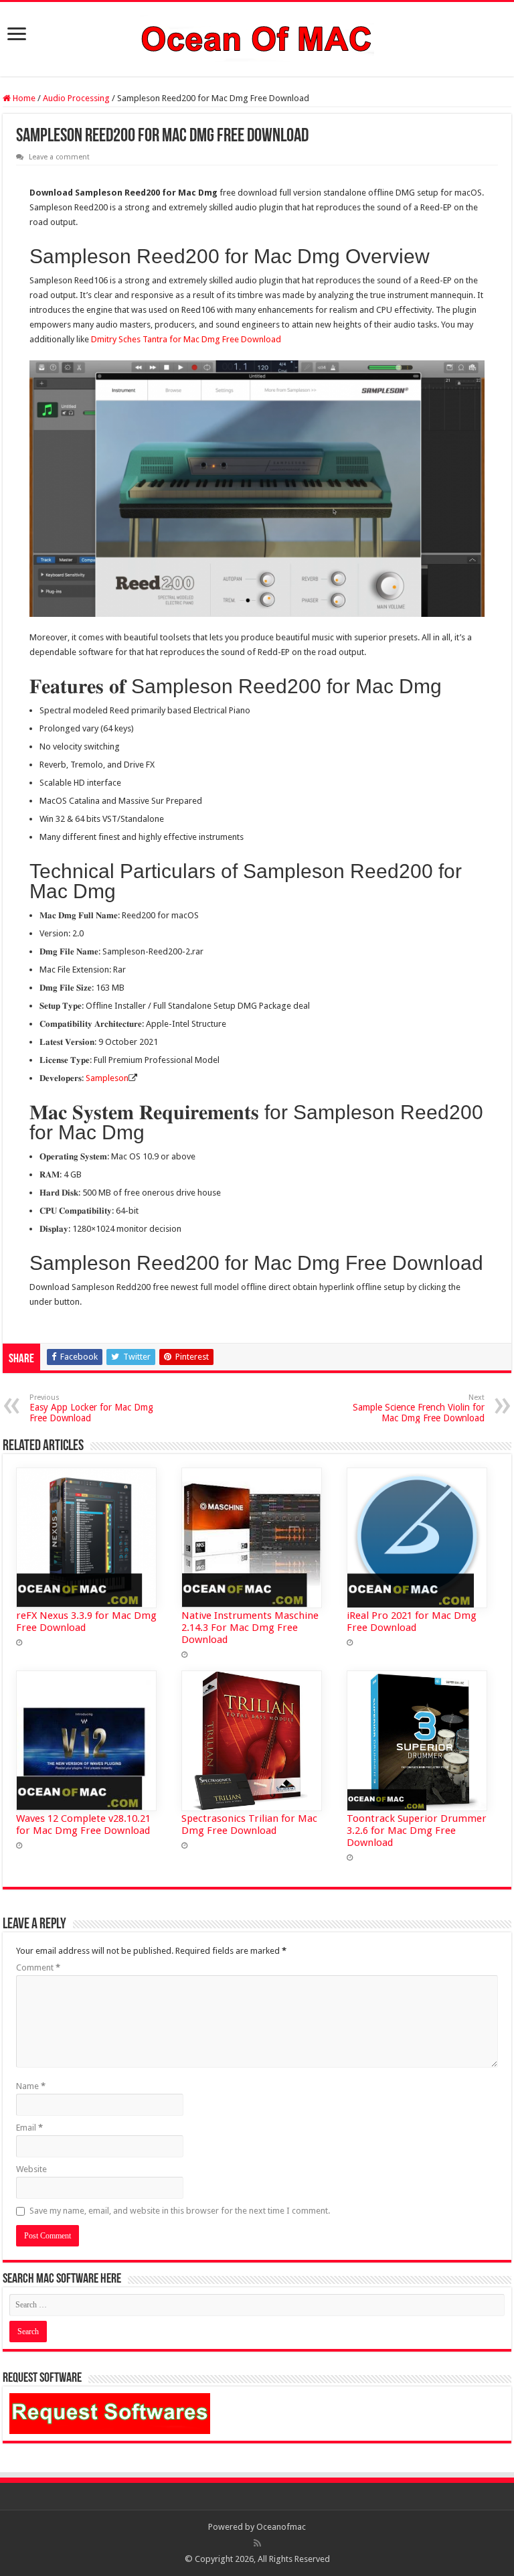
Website (31, 2169)
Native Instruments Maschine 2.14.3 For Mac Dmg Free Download (250, 1628)
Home (23, 98)
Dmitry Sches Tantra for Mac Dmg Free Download (186, 339)
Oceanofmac (281, 2527)
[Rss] (257, 2543)
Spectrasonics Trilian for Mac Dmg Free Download (249, 1824)
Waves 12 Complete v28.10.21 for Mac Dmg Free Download (83, 1824)
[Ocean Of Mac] (257, 37)
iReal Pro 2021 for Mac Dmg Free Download (412, 1622)
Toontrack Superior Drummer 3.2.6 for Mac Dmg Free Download (417, 1831)
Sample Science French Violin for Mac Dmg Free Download (419, 1408)
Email (29, 2128)
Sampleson (107, 1078)
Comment (38, 1967)
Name (31, 2086)
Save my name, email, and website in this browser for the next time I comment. (180, 2211)
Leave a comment (59, 157)
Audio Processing (76, 98)
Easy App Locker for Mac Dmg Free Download (91, 1408)
